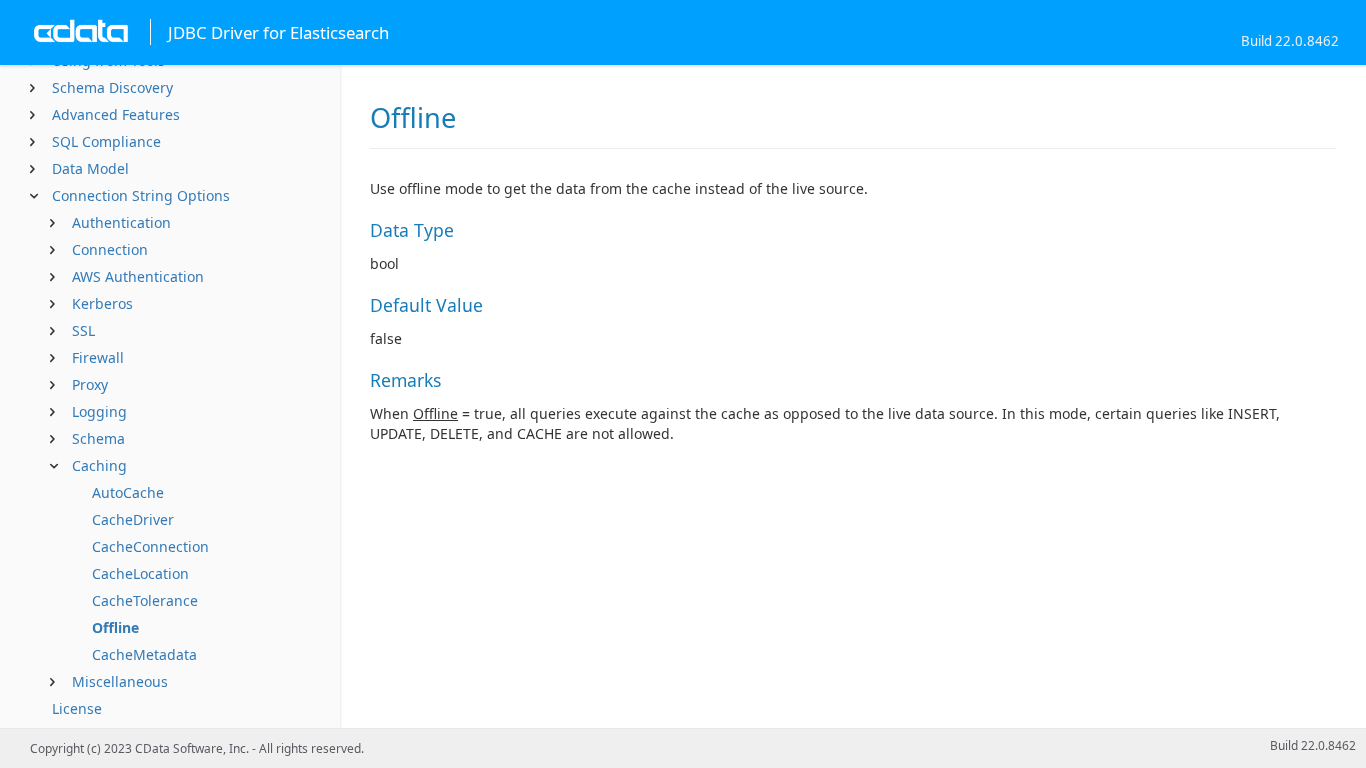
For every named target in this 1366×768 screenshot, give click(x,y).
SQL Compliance (106, 141)
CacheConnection (150, 546)
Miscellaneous (120, 681)
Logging (99, 411)
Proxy (90, 384)
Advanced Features (116, 114)
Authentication (121, 222)
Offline (115, 627)
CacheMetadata (144, 654)
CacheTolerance (145, 600)
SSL (83, 330)
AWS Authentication (138, 276)
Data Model (90, 168)
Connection (110, 249)
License (77, 708)
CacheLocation (140, 573)
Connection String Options (141, 195)
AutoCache (128, 492)
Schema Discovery (112, 87)
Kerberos (102, 303)
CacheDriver (133, 519)
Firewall (98, 357)
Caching (99, 465)
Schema (98, 438)
